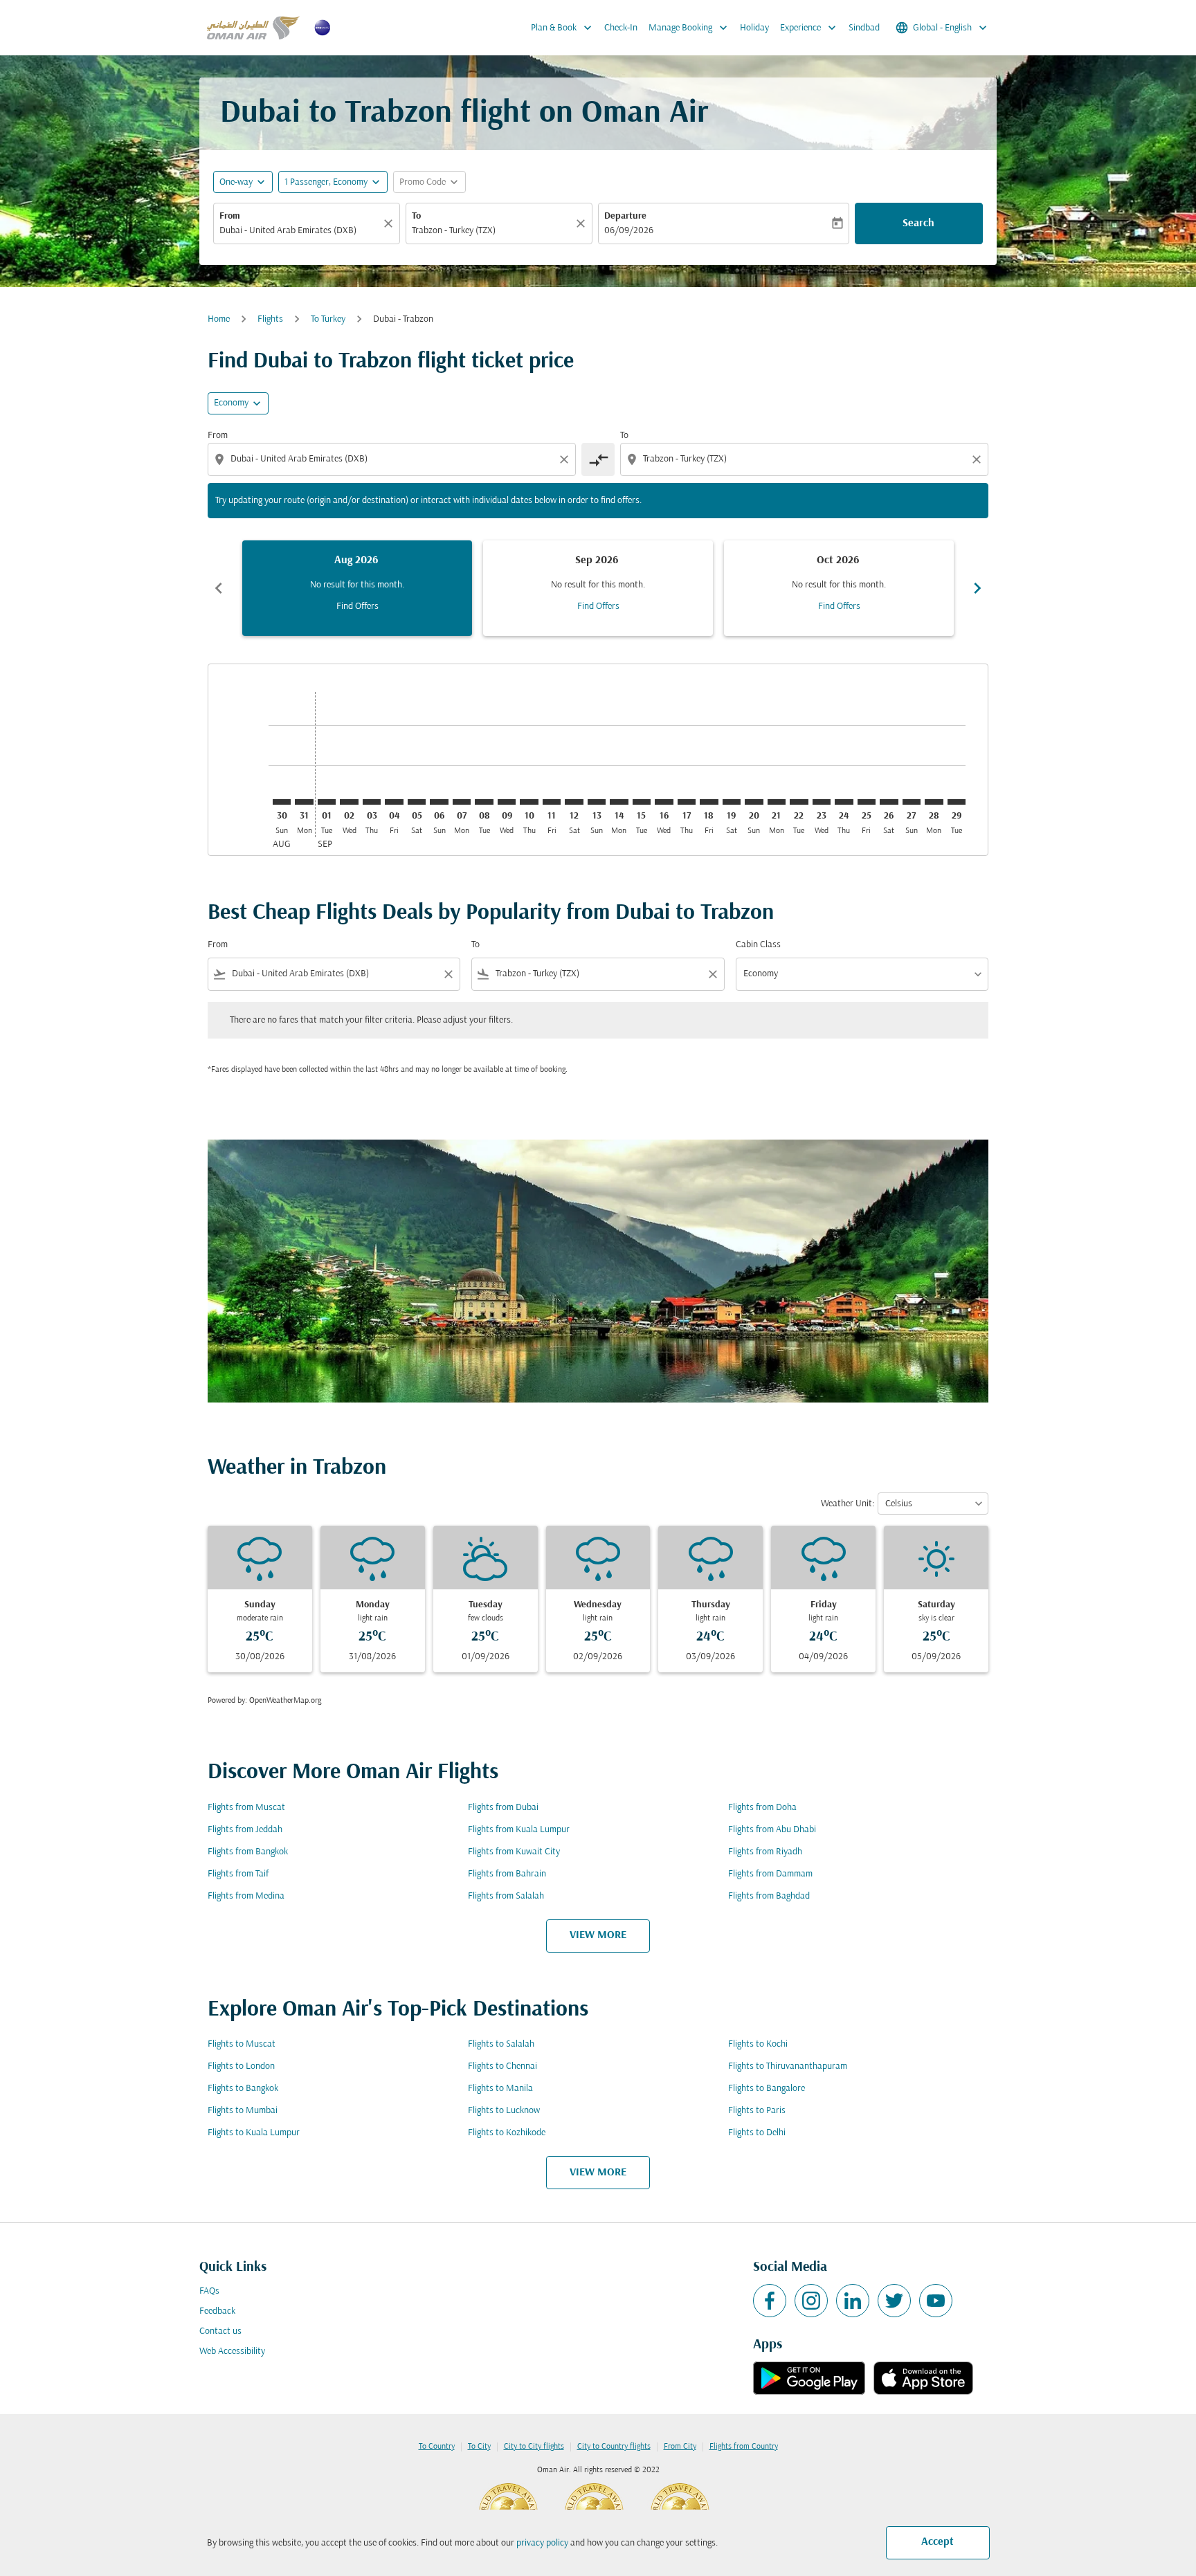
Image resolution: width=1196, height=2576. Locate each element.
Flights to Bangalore (767, 2089)
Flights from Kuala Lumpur (519, 1830)
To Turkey (328, 319)
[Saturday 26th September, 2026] (889, 802)
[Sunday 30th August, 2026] (282, 802)
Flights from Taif (238, 1874)
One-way (236, 182)
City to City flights (534, 2447)
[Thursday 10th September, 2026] (529, 802)
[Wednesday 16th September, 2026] (664, 802)
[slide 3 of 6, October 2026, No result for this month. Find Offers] (839, 588)
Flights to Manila (500, 2089)
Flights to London (241, 2066)
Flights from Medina (246, 1896)
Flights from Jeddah (245, 1830)
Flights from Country (744, 2447)
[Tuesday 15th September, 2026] (642, 802)
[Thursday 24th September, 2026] (844, 802)
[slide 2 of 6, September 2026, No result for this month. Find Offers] (598, 588)
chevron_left (219, 588)
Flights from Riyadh (765, 1852)
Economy (231, 403)
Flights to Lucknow (504, 2111)
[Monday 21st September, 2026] (777, 802)
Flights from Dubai (503, 1808)
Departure (625, 216)
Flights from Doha (762, 1808)
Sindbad (864, 28)
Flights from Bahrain (507, 1874)
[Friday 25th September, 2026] (867, 802)
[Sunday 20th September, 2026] (754, 802)
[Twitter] (894, 2301)
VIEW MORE (598, 1935)
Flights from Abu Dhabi (772, 1830)
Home (219, 319)
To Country (437, 2447)
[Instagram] (811, 2301)
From (230, 216)
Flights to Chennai (502, 2066)
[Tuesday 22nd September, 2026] (799, 802)
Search (918, 223)
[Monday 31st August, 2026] (304, 802)
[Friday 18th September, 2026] (709, 802)
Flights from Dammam (770, 1874)
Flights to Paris (757, 2111)
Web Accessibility (232, 2351)
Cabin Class (758, 945)
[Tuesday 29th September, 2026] (957, 802)
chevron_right (977, 588)
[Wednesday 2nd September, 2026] (349, 802)
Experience (809, 28)
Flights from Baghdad (769, 1896)
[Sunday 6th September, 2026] (439, 802)
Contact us (220, 2331)
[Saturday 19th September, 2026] (732, 802)
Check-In (621, 28)
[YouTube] (936, 2301)
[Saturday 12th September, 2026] (574, 802)
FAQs (209, 2291)
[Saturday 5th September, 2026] (417, 802)
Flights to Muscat (242, 2044)
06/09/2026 (629, 231)
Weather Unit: (848, 1504)
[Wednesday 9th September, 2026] (507, 802)
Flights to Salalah (501, 2044)
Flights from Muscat (246, 1808)
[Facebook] (770, 2301)
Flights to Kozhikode (507, 2133)
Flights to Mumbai (243, 2111)
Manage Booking (689, 28)
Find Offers (357, 606)
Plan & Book (563, 28)
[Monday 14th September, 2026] (619, 802)
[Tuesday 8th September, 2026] (484, 802)
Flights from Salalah (506, 1896)
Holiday (754, 28)
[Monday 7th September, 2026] (462, 802)
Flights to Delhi (757, 2133)
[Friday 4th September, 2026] (394, 802)
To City (479, 2447)
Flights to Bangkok (243, 2089)
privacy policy (542, 2543)
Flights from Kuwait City (514, 1852)
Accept (937, 2542)
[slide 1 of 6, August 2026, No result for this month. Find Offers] (357, 588)
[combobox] (300, 231)
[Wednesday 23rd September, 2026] (822, 802)
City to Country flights (614, 2447)
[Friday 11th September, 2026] (552, 802)
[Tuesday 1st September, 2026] (327, 802)
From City (680, 2447)
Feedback (217, 2311)
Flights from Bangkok (248, 1852)
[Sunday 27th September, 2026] (912, 802)
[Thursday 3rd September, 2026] (372, 802)
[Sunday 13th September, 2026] (597, 802)
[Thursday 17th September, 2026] (687, 802)
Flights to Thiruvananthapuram (788, 2066)
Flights (270, 319)
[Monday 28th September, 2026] (934, 802)
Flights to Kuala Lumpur (254, 2133)
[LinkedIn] (853, 2301)
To (416, 216)
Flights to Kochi (758, 2044)
